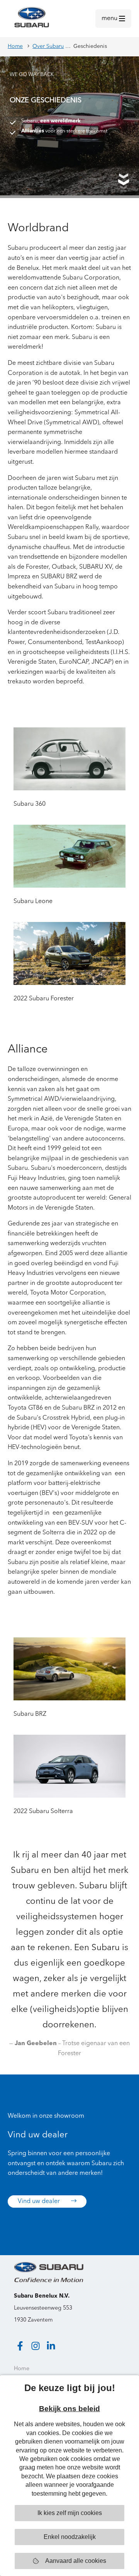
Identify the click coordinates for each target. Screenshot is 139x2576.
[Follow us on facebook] (20, 2346)
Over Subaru (48, 46)
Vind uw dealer (40, 2201)
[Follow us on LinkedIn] (51, 2346)
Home (15, 46)
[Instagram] (36, 2346)
